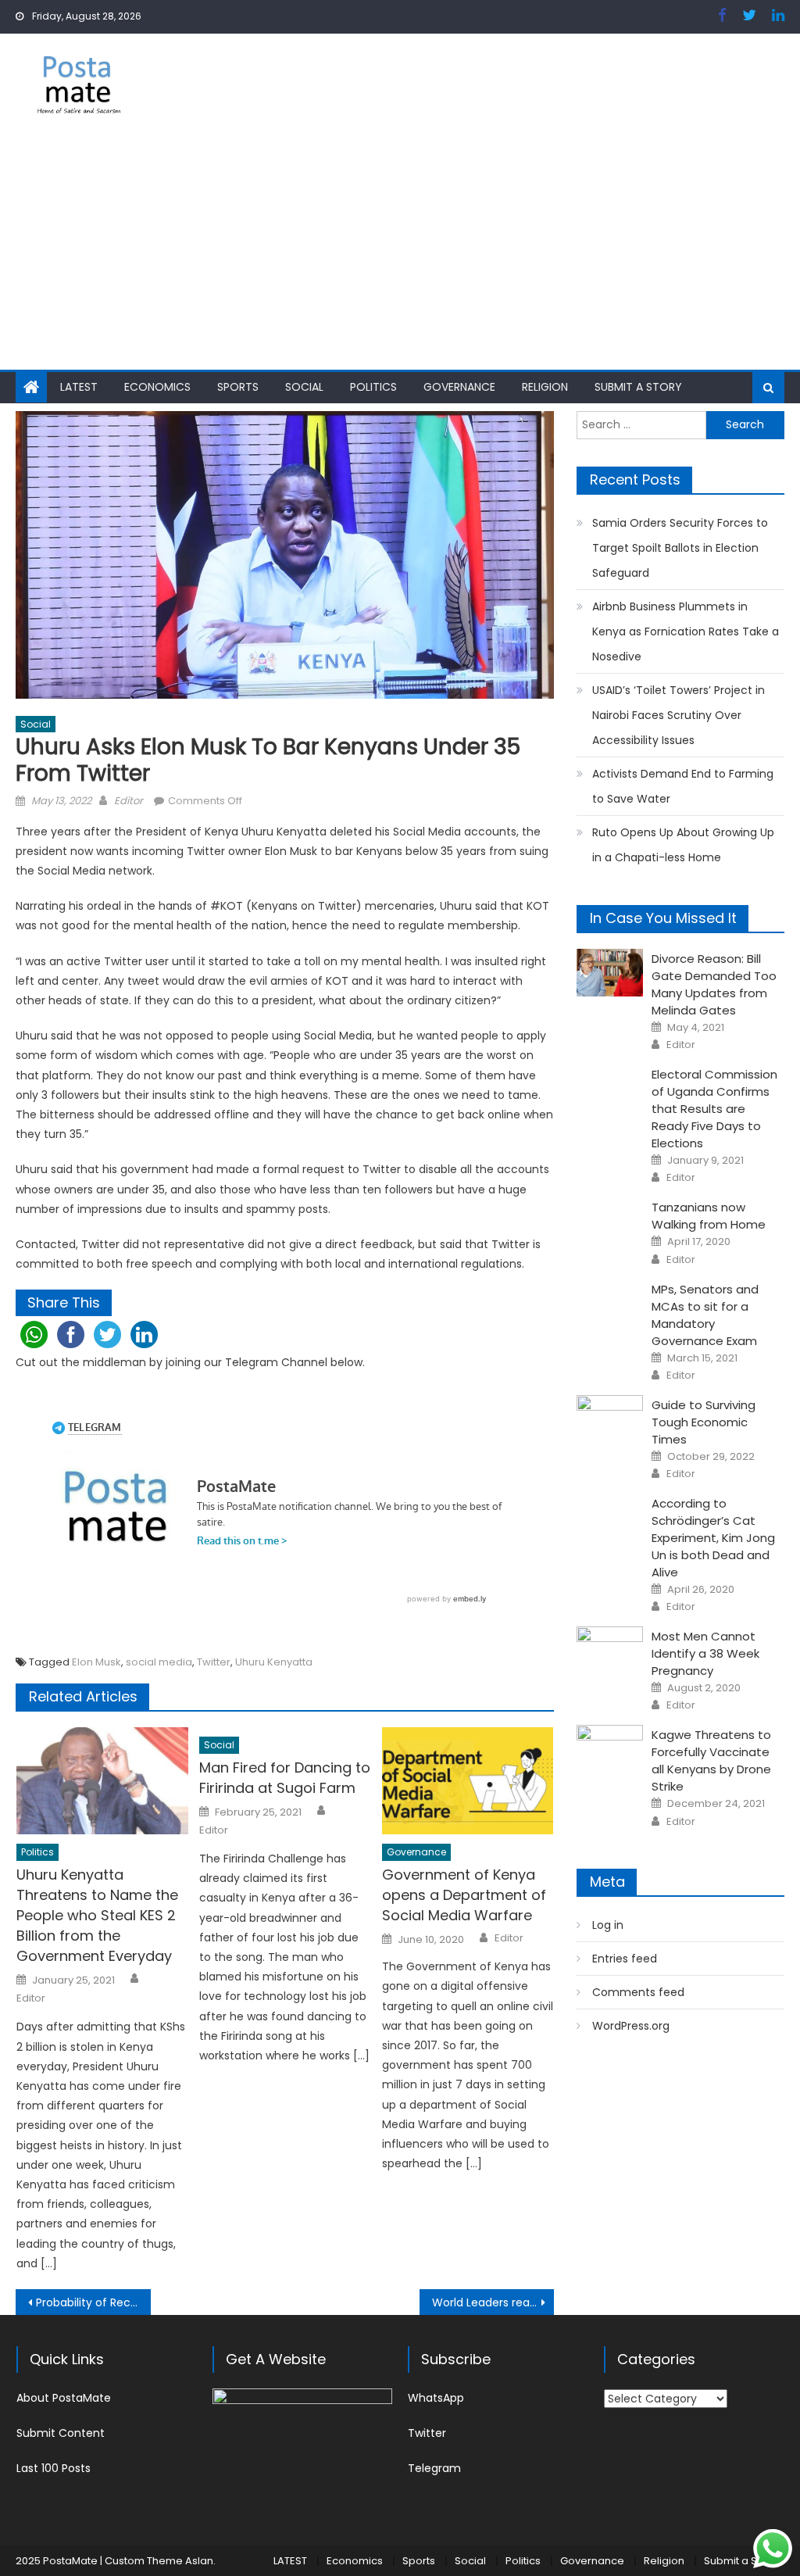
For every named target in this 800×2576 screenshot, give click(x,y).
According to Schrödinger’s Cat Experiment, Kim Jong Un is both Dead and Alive (713, 1538)
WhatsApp (436, 2398)
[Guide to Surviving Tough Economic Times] (610, 1419)
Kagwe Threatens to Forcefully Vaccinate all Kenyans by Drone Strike (711, 1760)
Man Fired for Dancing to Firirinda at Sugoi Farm (285, 1778)
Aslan (199, 2561)
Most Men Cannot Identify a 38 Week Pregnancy (705, 1653)
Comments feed (638, 1992)
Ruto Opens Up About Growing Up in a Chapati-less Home (683, 845)
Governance (459, 387)
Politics (373, 387)
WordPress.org (631, 2026)
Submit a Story (638, 387)
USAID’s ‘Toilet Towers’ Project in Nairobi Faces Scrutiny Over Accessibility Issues (679, 715)
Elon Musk (96, 1662)
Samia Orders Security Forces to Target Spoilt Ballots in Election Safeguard (680, 548)
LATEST (79, 387)
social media (159, 1662)
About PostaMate (64, 2398)
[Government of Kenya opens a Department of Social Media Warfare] (468, 1781)
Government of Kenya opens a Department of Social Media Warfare (464, 1895)
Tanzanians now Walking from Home (709, 1216)
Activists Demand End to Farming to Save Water (683, 786)
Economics (157, 387)
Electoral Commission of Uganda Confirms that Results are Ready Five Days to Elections (714, 1109)
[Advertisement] (400, 252)
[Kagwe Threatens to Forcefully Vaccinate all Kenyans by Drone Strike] (610, 1749)
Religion (545, 387)
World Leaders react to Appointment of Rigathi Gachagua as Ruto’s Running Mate (493, 2302)
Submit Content (61, 2433)
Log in (608, 1925)
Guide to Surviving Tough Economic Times (704, 1422)
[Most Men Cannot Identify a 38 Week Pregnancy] (610, 1650)
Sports (238, 387)
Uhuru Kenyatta (274, 1662)
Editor (129, 801)
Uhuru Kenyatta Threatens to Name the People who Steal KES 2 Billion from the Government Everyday (97, 1915)
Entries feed (625, 1959)
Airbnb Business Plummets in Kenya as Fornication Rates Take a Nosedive (686, 631)
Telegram (434, 2468)
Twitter (214, 1662)
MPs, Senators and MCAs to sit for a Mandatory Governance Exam (705, 1315)
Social (304, 387)
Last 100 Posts (54, 2468)
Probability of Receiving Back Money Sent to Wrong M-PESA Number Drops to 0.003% (93, 2302)
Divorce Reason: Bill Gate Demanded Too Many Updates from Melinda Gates (714, 984)
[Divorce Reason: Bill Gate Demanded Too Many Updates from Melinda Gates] (610, 973)
